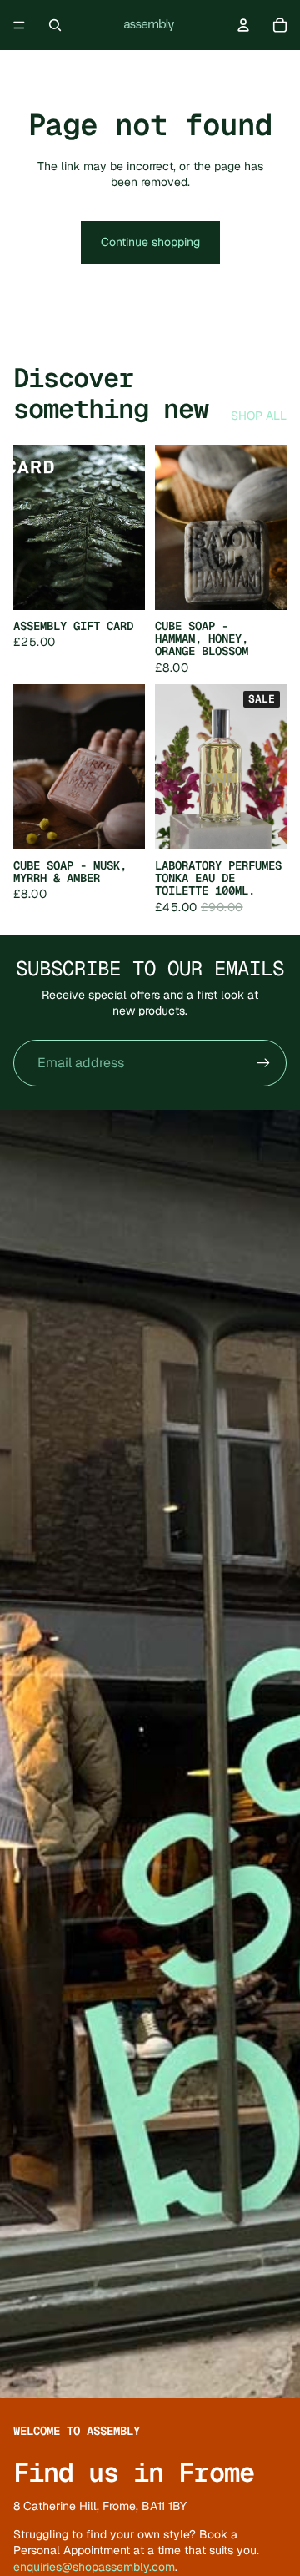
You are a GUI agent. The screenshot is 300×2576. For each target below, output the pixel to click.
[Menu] (19, 25)
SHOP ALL (259, 416)
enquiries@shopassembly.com (94, 2567)
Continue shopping (150, 242)
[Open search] (55, 25)
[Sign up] (263, 1063)
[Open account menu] (243, 25)
